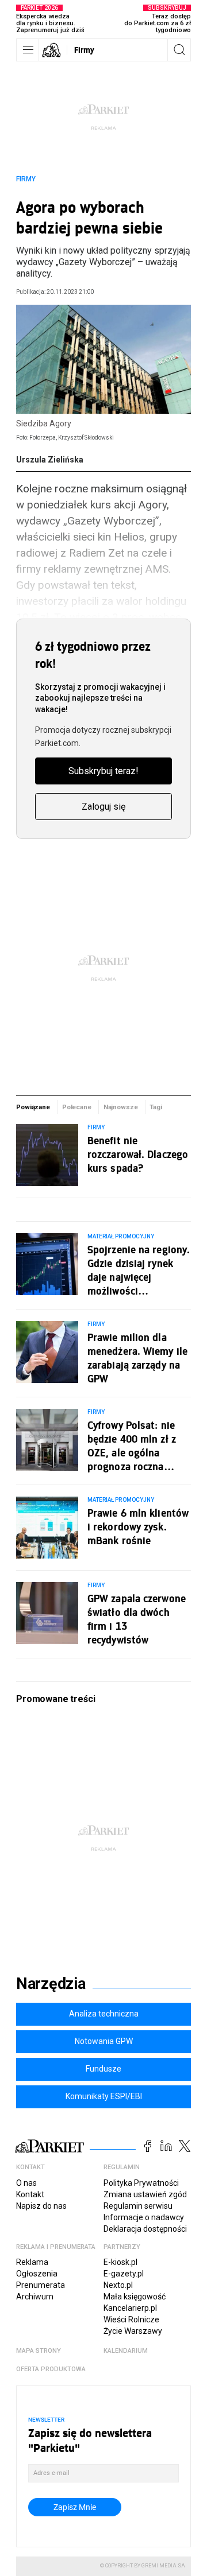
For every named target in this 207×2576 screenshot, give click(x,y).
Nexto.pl (118, 2285)
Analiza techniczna (104, 2014)
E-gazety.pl (124, 2274)
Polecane (77, 1107)
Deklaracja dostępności (145, 2229)
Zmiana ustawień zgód (145, 2194)
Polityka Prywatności (141, 2183)
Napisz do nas (41, 2206)
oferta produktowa (51, 2369)
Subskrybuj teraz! (103, 771)
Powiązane (33, 1107)
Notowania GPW (104, 2041)
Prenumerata (41, 2285)
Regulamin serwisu (138, 2206)
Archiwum (35, 2297)
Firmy (84, 50)
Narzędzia (51, 1984)
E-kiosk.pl (120, 2262)
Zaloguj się (103, 807)
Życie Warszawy (133, 2331)
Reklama (32, 2262)
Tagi (156, 1107)
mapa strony (39, 2351)
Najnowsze (121, 1107)
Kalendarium (126, 2351)
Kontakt (30, 2194)
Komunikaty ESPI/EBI (104, 2096)
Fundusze (103, 2069)
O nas (26, 2183)
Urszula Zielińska (50, 460)
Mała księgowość (135, 2297)
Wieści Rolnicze (131, 2319)
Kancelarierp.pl (130, 2308)
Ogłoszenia (37, 2274)
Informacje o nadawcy (144, 2217)
